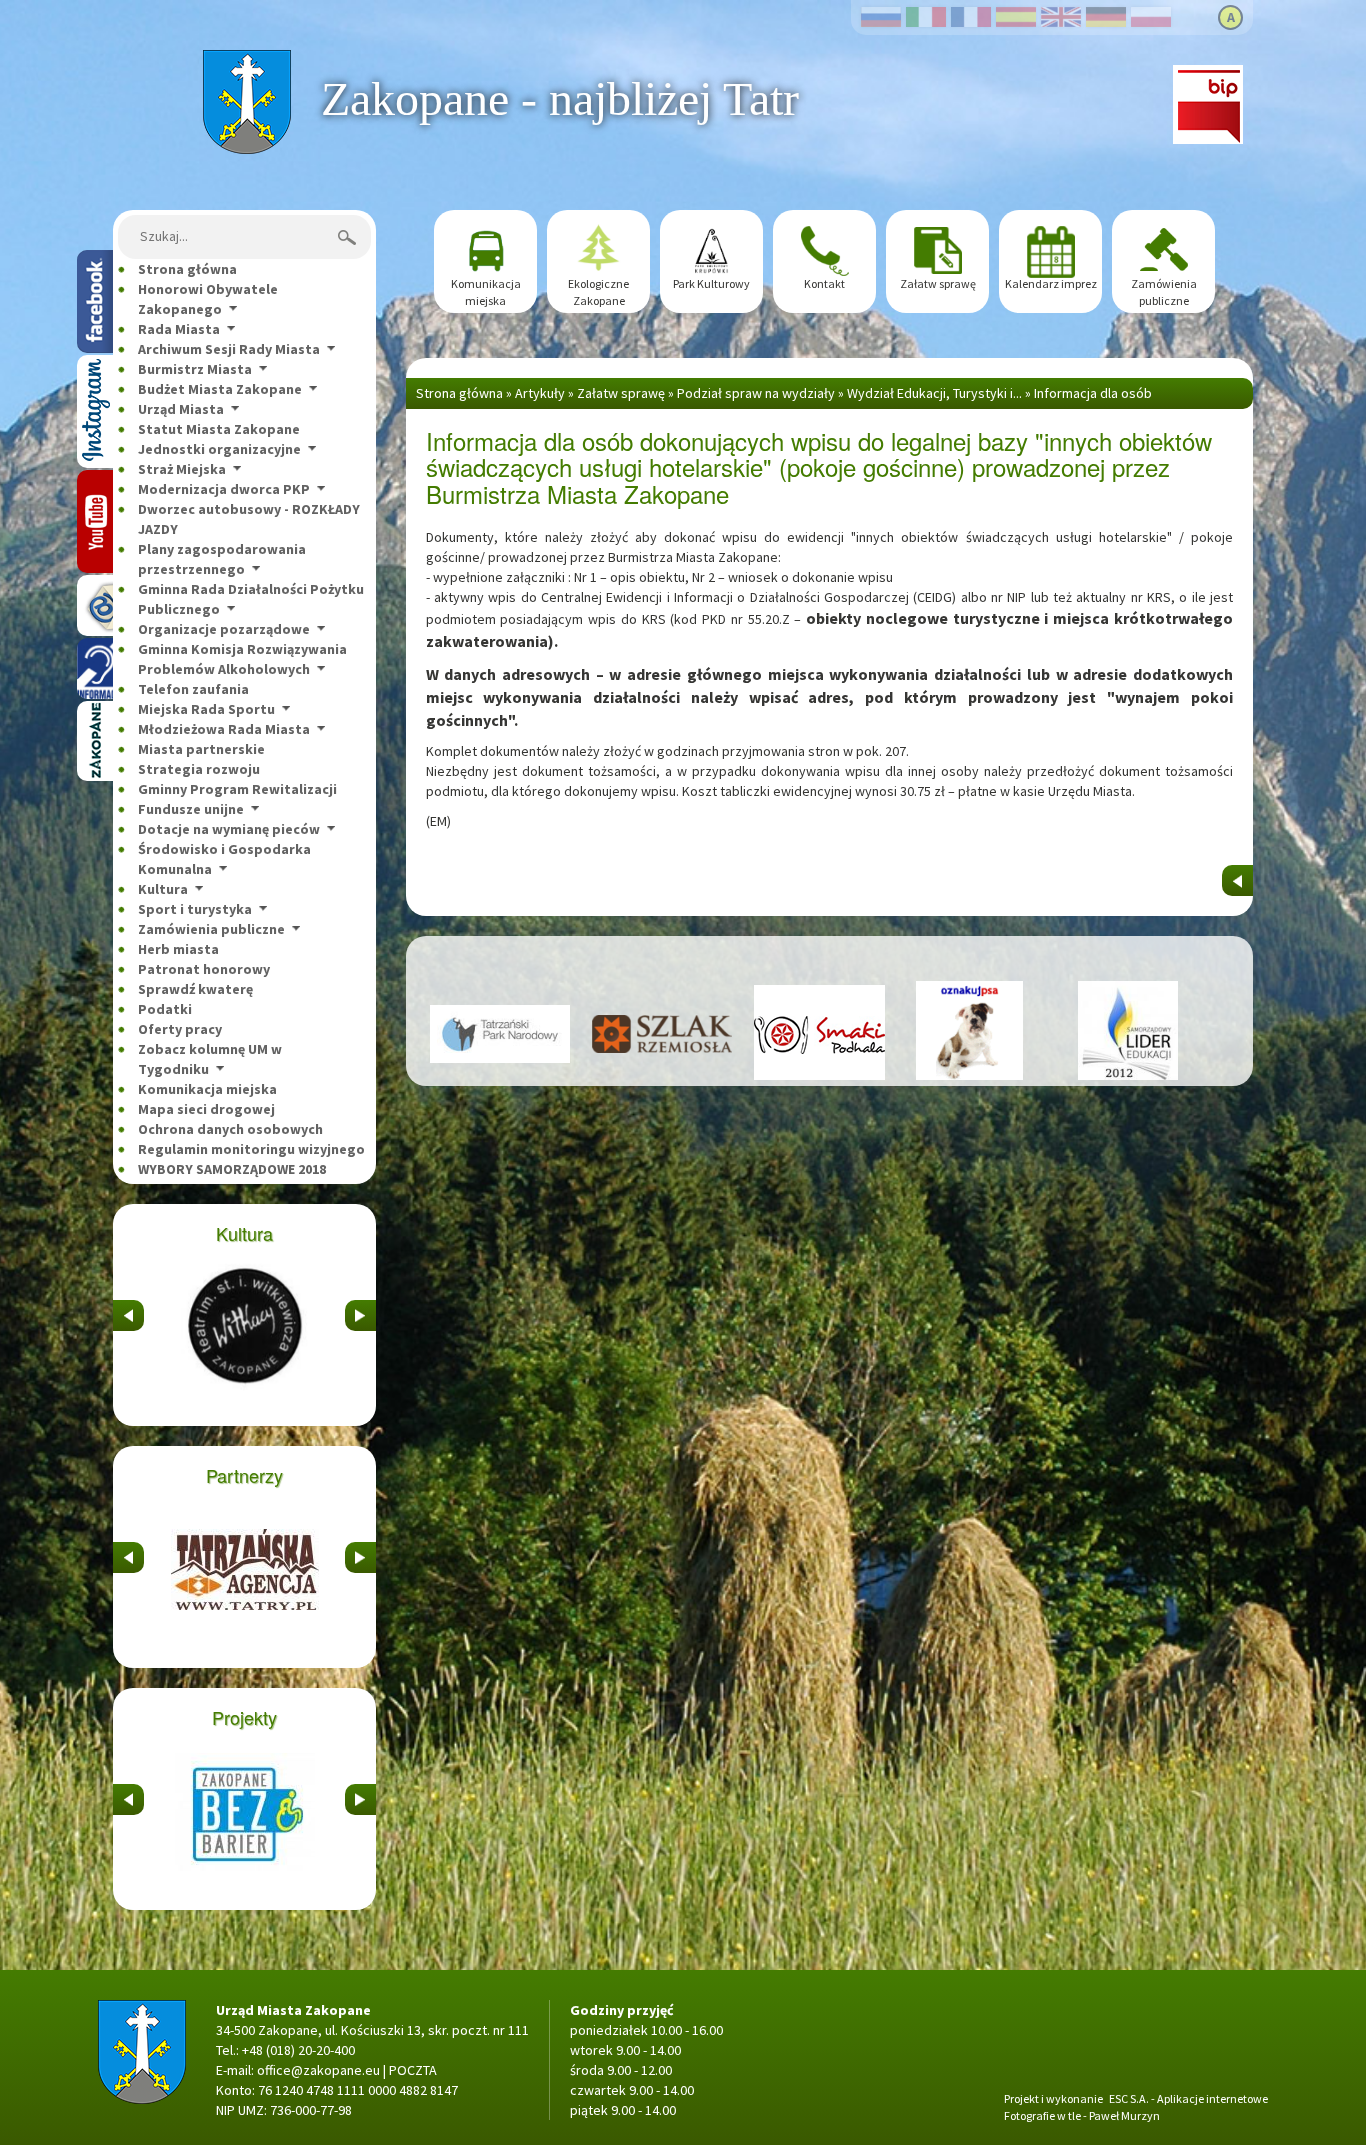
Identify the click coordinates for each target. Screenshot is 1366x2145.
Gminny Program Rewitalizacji (237, 789)
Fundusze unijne (191, 809)
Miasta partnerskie (201, 749)
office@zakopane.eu (318, 2070)
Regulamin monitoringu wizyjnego (251, 1149)
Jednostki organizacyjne (219, 449)
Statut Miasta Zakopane (219, 429)
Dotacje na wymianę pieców (229, 829)
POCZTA (413, 2070)
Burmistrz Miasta (195, 369)
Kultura (163, 889)
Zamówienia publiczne (211, 929)
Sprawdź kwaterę (195, 989)
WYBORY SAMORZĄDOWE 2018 (232, 1169)
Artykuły (540, 393)
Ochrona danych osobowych (230, 1129)
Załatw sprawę (938, 283)
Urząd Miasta (181, 409)
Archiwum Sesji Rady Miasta (229, 349)
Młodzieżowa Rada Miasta (224, 729)
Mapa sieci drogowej (206, 1109)
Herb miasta (178, 949)
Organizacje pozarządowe (224, 629)
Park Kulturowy (711, 283)
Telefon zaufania (193, 689)
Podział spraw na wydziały (756, 393)
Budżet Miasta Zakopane (220, 389)
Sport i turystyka (195, 909)
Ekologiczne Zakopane (598, 292)
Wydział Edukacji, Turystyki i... (934, 393)
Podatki (165, 1009)
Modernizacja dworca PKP (224, 489)
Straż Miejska (182, 469)
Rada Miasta (179, 329)
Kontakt (824, 283)
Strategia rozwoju (199, 769)
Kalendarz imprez (1051, 283)
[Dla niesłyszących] (95, 668)
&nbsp (128, 1310)
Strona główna (246, 60)
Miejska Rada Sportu (206, 709)
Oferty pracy (180, 1029)
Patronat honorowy (204, 969)
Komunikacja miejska (207, 1089)
